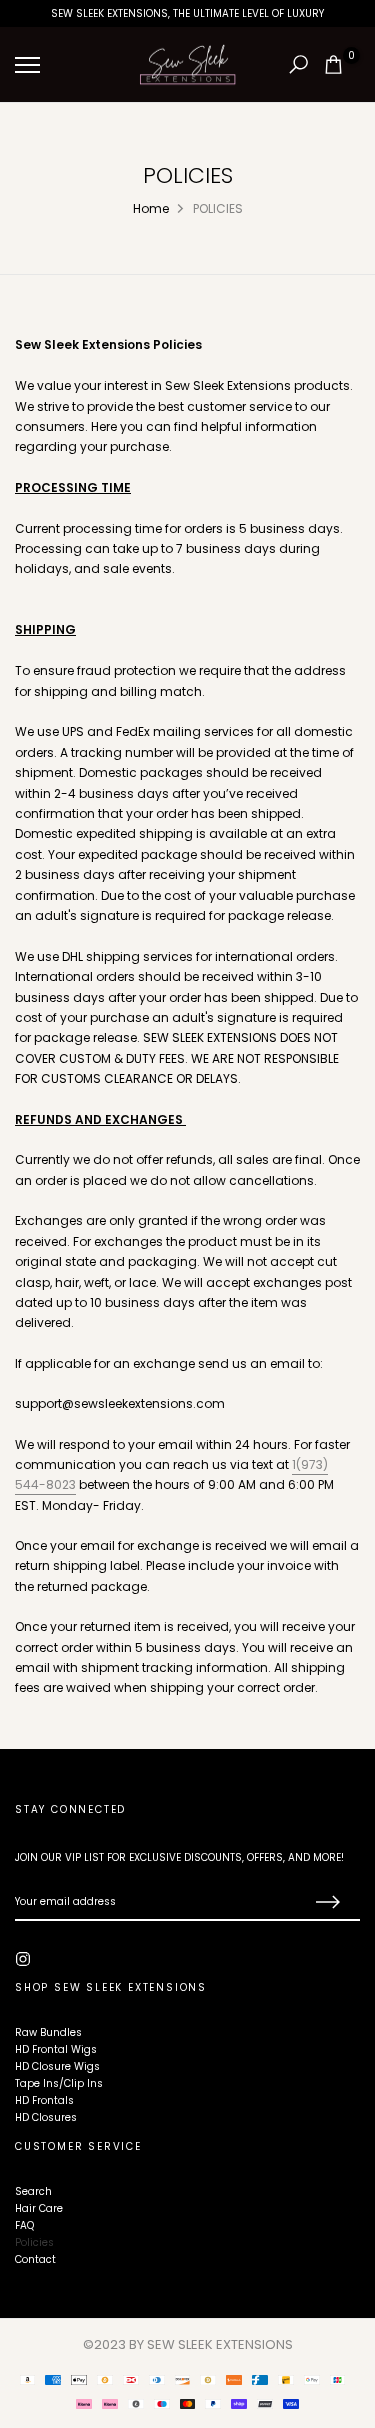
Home (151, 208)
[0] (333, 64)
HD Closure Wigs (57, 2066)
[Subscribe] (325, 1903)
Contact (35, 2259)
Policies (34, 2242)
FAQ (24, 2225)
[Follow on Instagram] (23, 1959)
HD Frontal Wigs (56, 2049)
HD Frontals (44, 2100)
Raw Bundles (48, 2032)
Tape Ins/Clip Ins (59, 2083)
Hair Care (39, 2208)
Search (33, 2191)
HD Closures (46, 2117)
